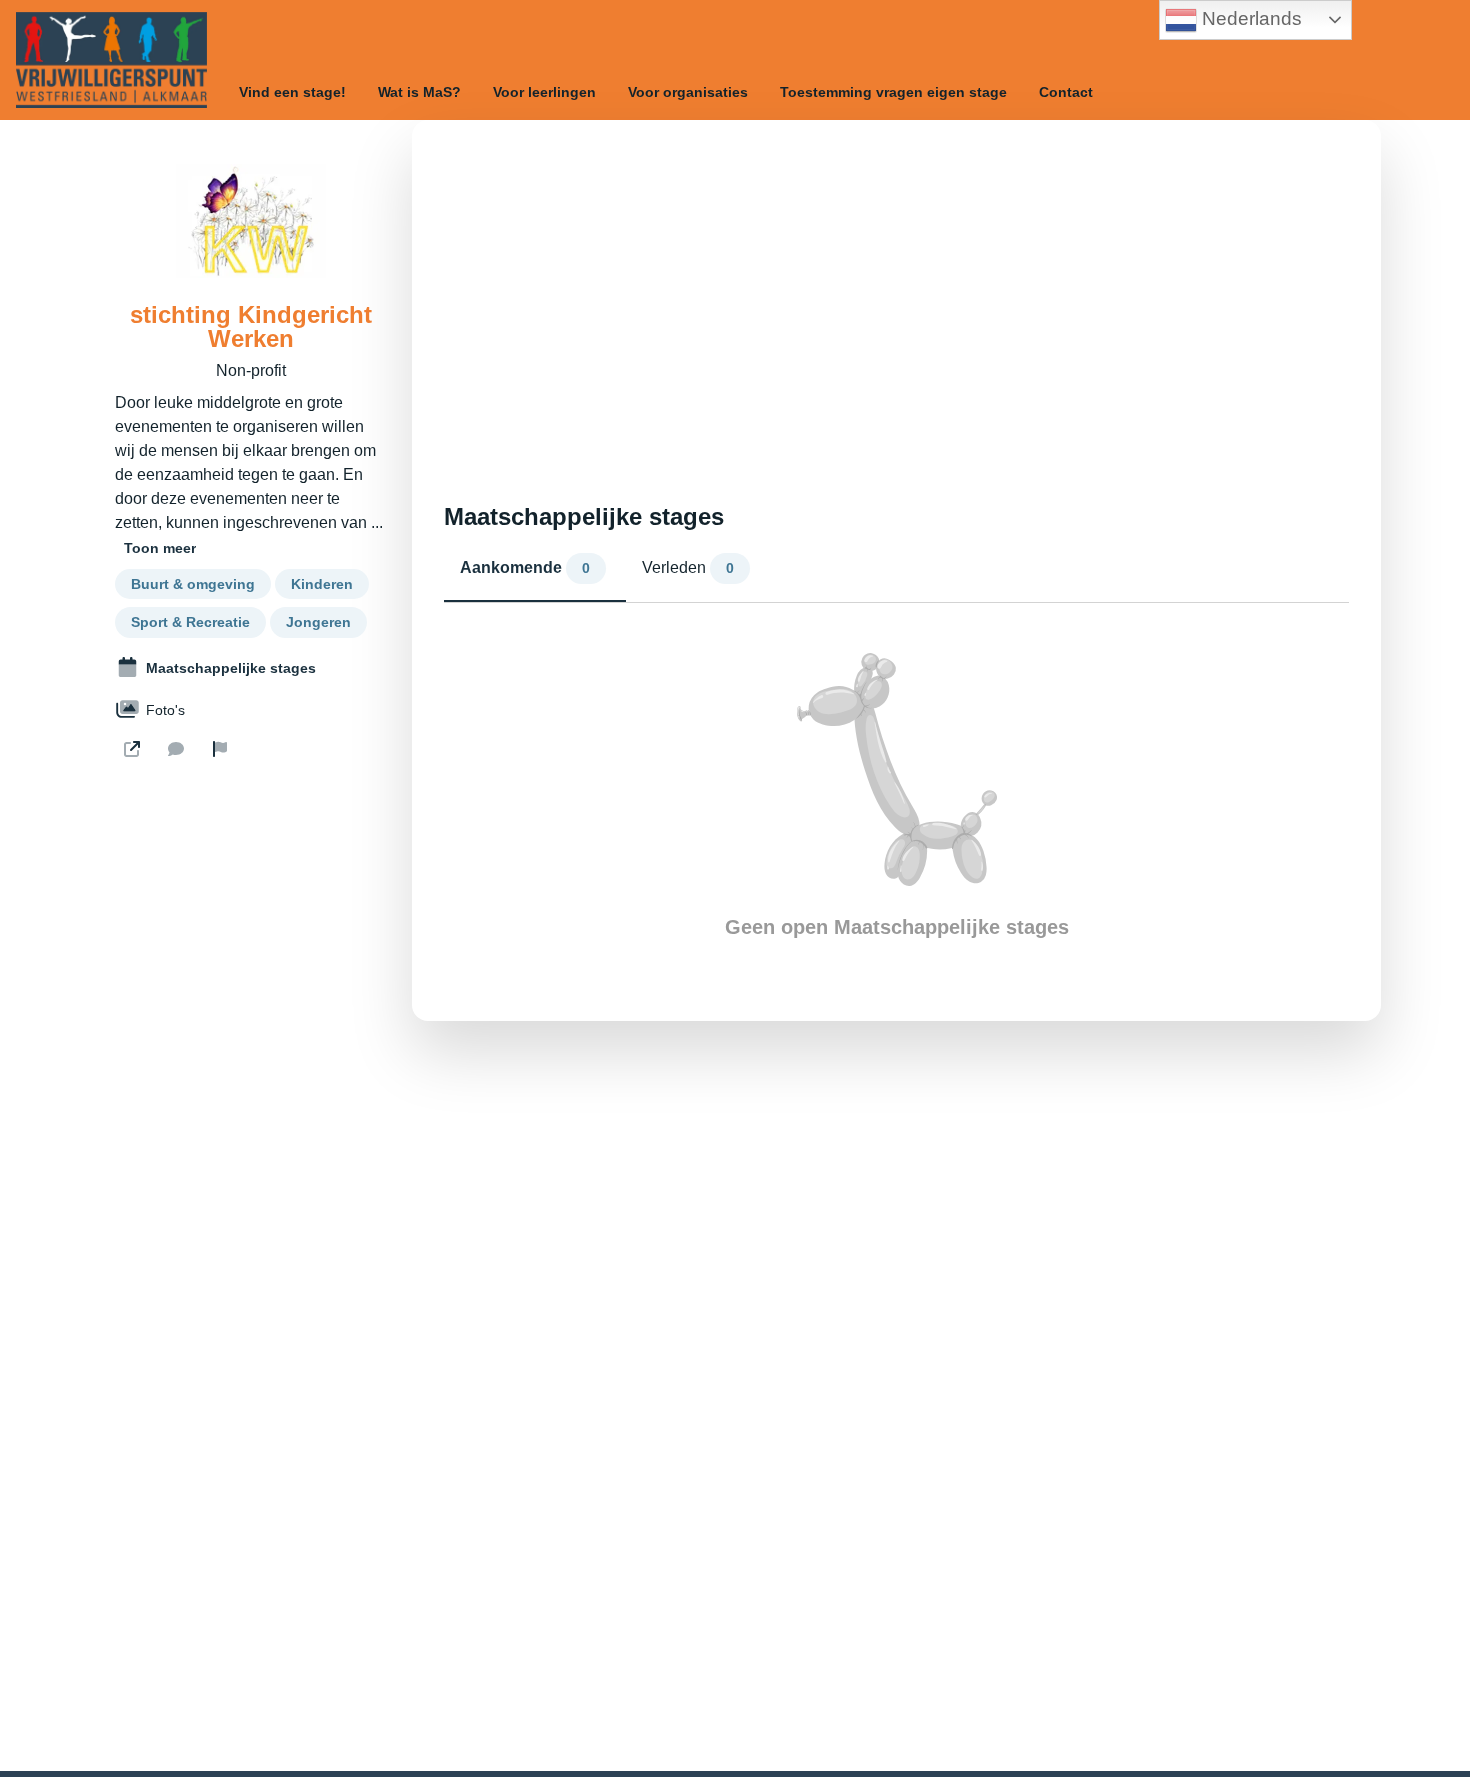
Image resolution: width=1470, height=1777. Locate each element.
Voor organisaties (688, 92)
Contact (1066, 92)
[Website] (132, 749)
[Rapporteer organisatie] (220, 749)
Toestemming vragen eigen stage (893, 92)
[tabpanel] (896, 796)
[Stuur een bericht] (176, 749)
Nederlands (1249, 18)
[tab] (535, 573)
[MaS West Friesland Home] (111, 60)
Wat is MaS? (419, 92)
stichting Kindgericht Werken (251, 327)
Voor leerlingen (544, 92)
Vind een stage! (292, 92)
